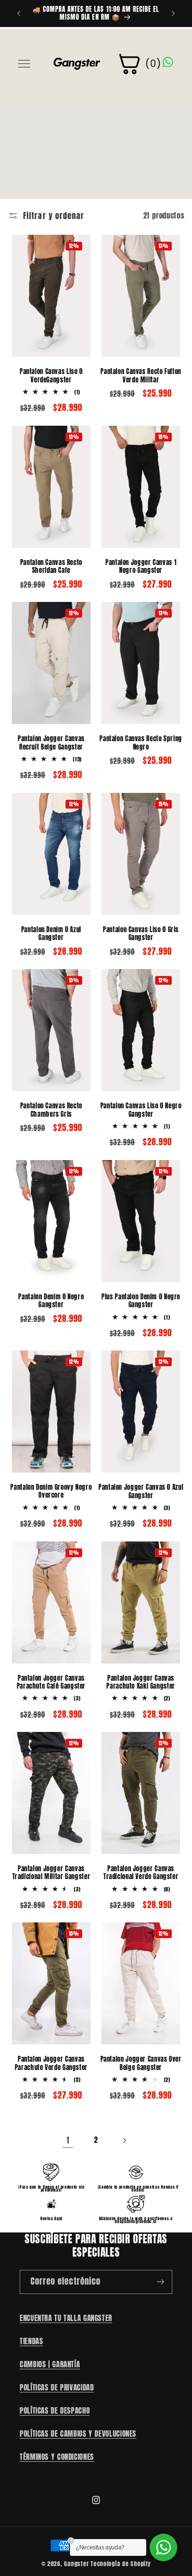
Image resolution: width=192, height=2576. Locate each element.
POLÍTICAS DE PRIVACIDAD (57, 2388)
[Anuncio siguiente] (173, 13)
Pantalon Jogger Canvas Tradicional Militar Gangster (51, 1873)
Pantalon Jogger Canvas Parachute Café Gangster (51, 1682)
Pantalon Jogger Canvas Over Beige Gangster (141, 2063)
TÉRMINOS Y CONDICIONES (57, 2457)
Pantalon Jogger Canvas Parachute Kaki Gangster (141, 1682)
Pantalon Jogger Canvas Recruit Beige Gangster (51, 743)
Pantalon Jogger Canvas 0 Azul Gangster (141, 1492)
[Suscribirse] (160, 2282)
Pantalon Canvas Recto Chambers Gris (51, 1110)
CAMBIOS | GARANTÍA (50, 2364)
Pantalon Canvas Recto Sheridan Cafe (51, 567)
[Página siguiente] (124, 2140)
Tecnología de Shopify (121, 2564)
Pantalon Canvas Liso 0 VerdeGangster (51, 376)
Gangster (76, 2564)
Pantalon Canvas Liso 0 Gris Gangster (141, 934)
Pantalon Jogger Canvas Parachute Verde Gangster (51, 2063)
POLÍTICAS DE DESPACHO (55, 2411)
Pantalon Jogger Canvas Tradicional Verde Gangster (141, 1873)
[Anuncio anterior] (19, 13)
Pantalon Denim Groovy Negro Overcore (51, 1492)
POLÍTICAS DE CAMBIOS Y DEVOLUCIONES (78, 2434)
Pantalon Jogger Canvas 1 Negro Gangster (141, 567)
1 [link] (68, 2140)
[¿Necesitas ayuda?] (163, 2547)
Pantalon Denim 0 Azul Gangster (51, 934)
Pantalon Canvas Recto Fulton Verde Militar (141, 376)
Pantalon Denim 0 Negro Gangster (51, 1301)
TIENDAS (31, 2341)
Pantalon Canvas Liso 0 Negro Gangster (141, 1110)
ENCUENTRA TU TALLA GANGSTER (66, 2318)
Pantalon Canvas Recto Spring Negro (141, 743)
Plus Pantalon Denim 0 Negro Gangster (141, 1301)
